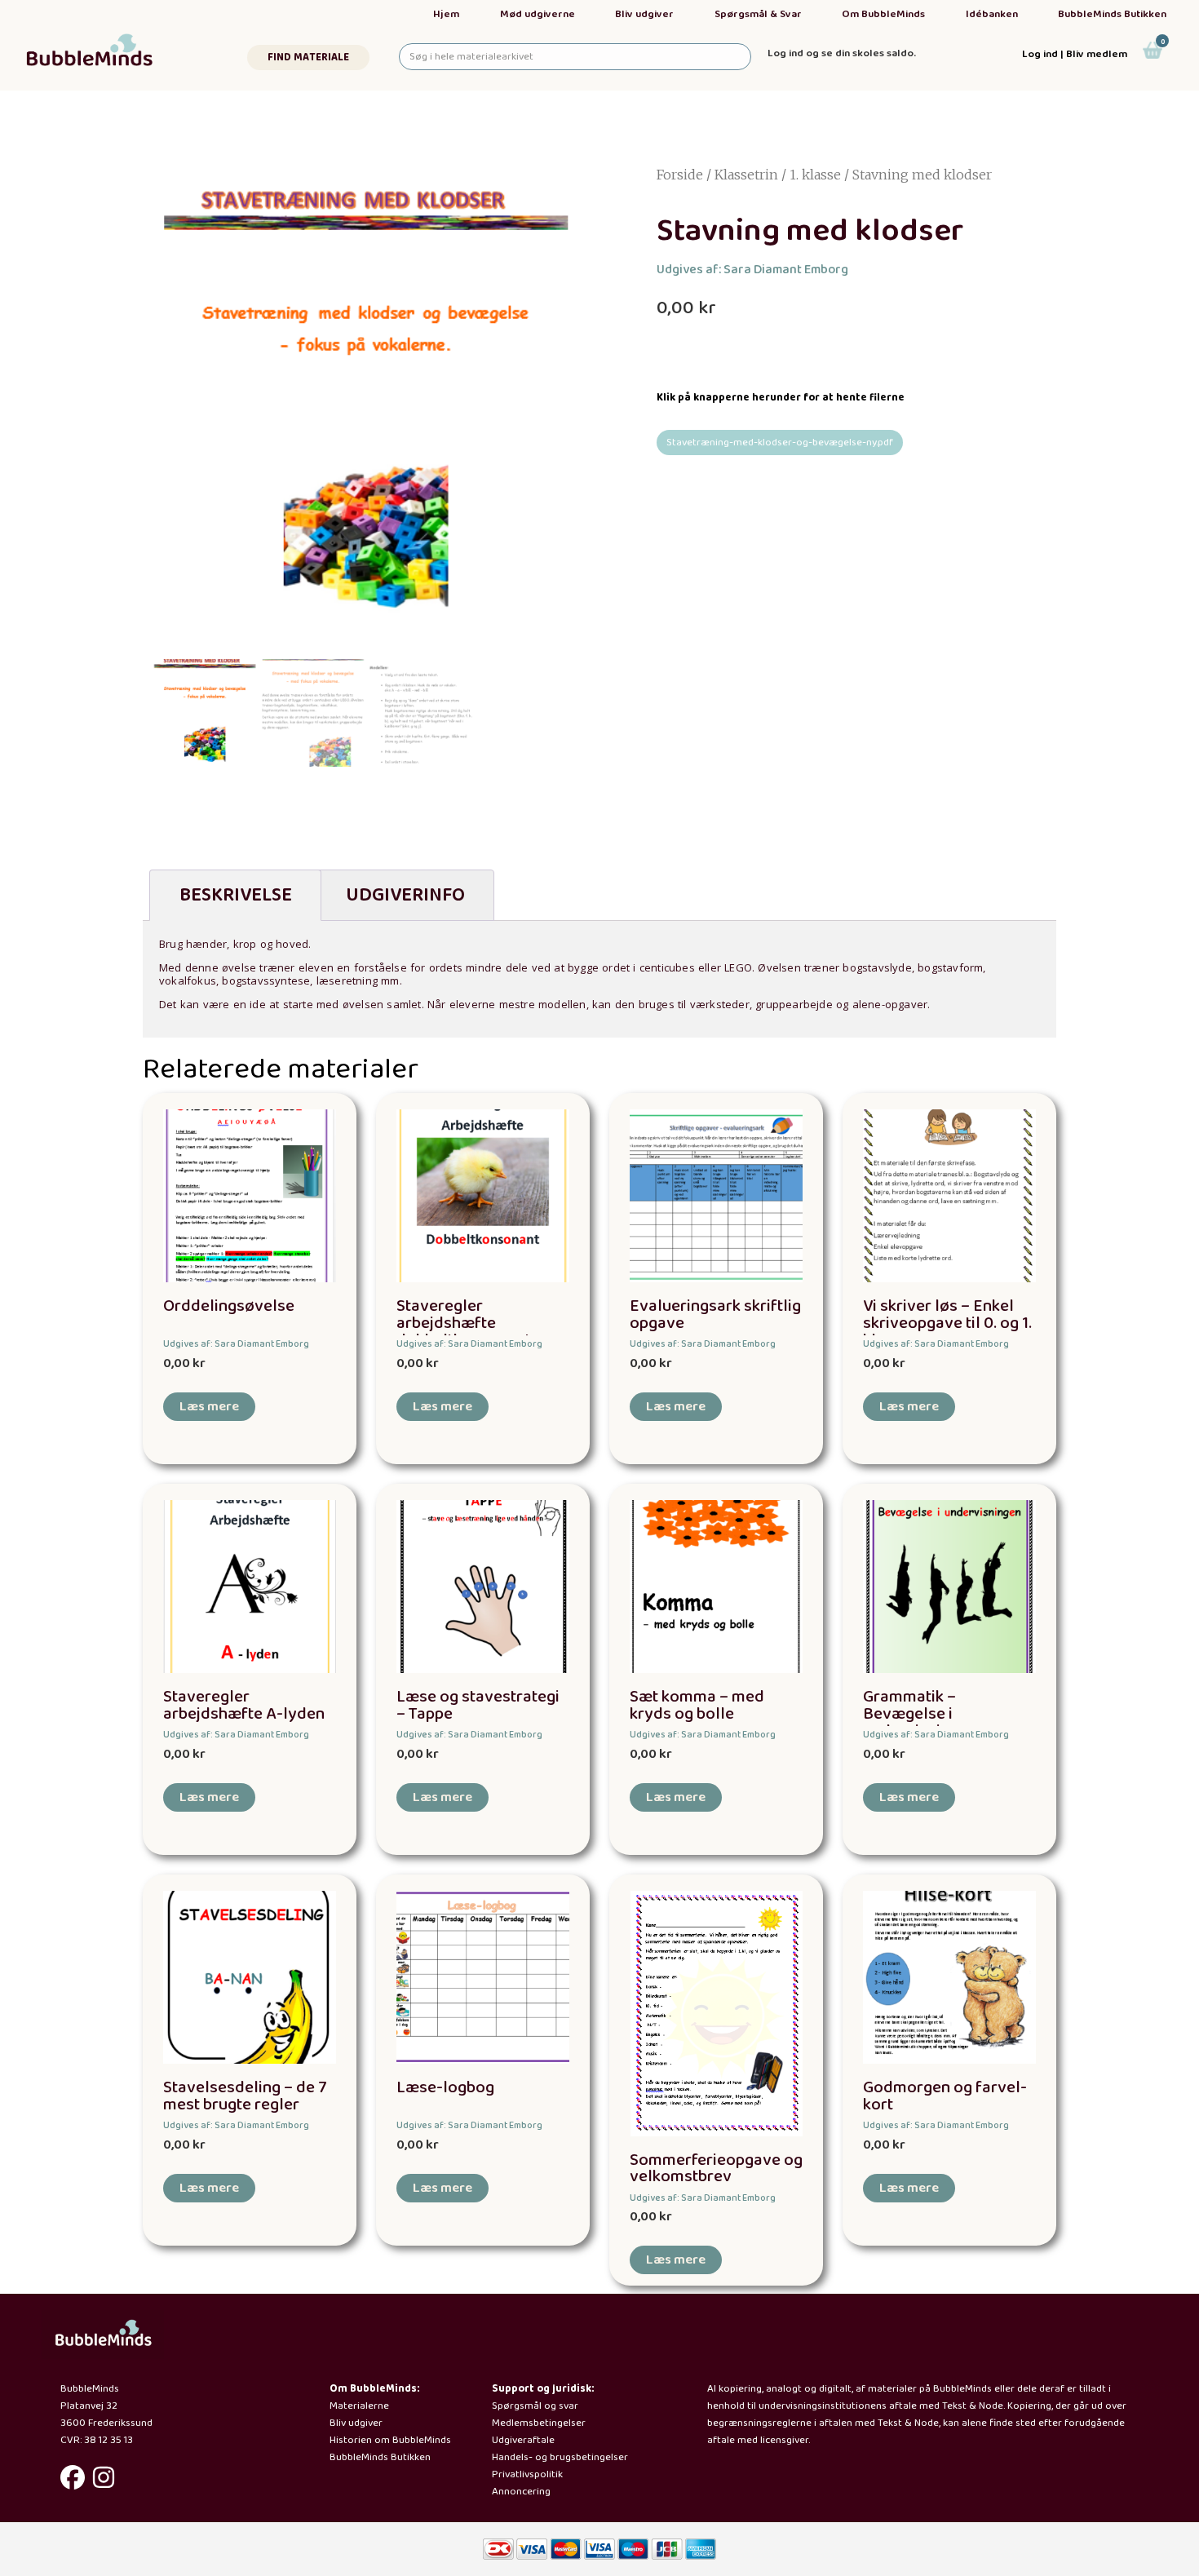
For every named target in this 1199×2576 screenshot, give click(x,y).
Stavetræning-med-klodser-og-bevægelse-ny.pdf (780, 443)
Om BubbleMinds (883, 14)
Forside (680, 175)
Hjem (446, 14)
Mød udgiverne (538, 14)
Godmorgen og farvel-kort (945, 2096)
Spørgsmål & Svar (758, 14)
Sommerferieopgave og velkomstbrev (716, 2169)
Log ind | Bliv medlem (1075, 54)
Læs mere (209, 1407)
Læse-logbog (445, 2088)
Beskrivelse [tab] (236, 895)
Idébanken (992, 14)
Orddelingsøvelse (229, 1306)
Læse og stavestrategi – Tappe (478, 1706)
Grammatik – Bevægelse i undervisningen (920, 1714)
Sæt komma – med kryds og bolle (697, 1706)
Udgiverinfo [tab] (405, 895)
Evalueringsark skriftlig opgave (715, 1315)
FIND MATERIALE (308, 58)
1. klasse (815, 175)
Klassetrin (746, 175)
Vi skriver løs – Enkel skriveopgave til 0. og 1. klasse (947, 1323)
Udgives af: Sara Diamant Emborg (752, 270)
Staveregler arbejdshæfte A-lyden (244, 1706)
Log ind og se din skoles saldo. (842, 53)
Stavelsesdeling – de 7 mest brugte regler (245, 2096)
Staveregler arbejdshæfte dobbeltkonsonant (464, 1323)
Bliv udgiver (644, 14)
